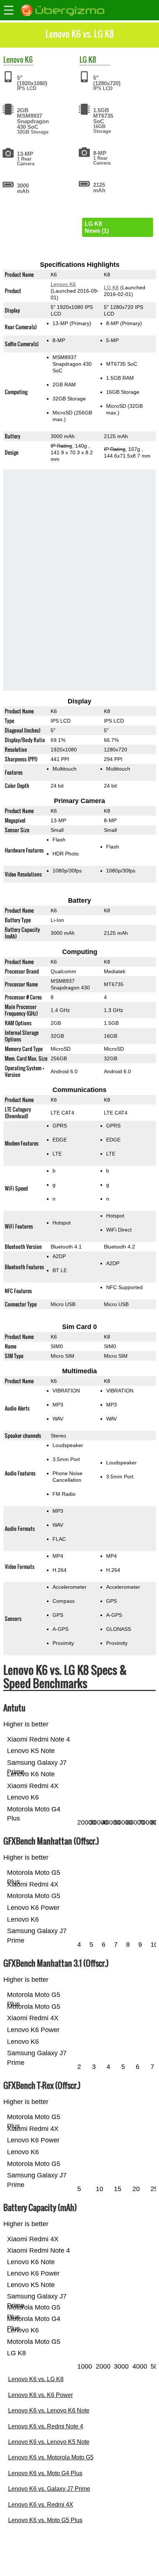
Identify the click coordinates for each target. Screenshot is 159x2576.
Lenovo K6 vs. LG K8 (36, 2379)
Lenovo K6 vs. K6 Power (40, 2395)
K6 (29, 59)
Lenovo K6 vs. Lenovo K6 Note (49, 2410)
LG (83, 59)
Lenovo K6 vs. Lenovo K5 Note (49, 2442)
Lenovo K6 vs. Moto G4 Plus (45, 2473)
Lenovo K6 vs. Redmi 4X (41, 2505)
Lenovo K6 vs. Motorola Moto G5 (51, 2457)
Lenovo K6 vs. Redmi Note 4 (46, 2426)
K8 (92, 59)
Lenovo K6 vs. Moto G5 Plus (45, 2520)
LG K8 (111, 287)
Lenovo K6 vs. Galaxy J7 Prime (49, 2489)
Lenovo (13, 59)
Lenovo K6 (63, 284)
